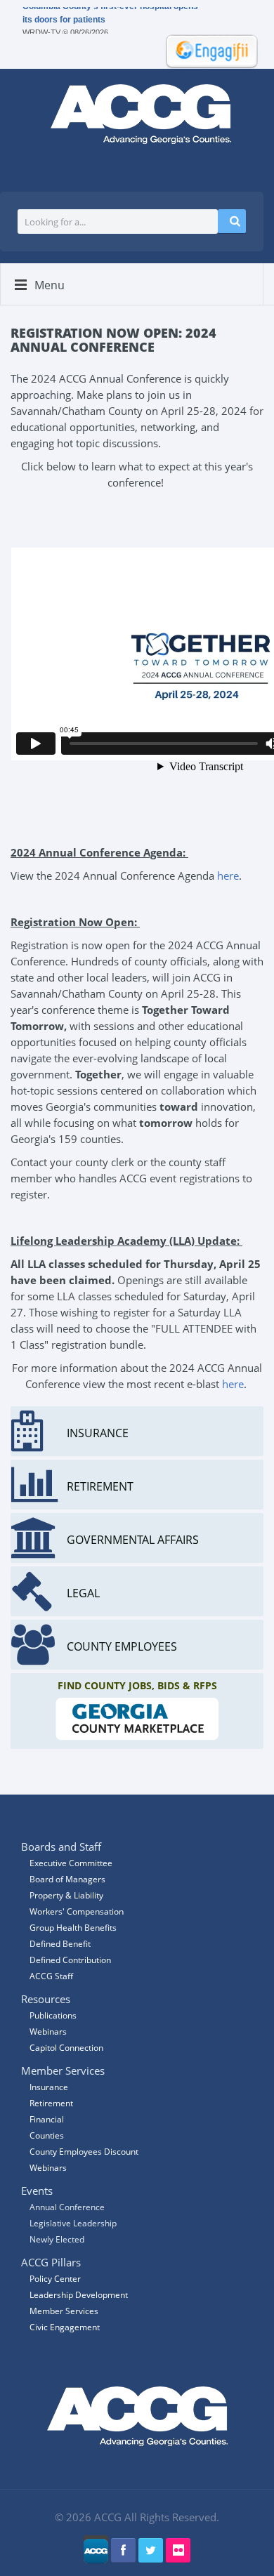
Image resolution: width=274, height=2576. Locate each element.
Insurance (49, 2087)
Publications (53, 2015)
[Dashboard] (207, 50)
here (228, 876)
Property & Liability (66, 1895)
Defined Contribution (70, 1960)
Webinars (48, 2168)
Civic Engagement (65, 2327)
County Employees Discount (84, 2152)
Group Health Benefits (73, 1928)
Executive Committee (71, 1863)
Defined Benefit (60, 1944)
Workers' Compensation (77, 1911)
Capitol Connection (66, 2048)
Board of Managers (67, 1879)
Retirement (51, 2103)
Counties (47, 2135)
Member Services (64, 2311)
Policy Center (55, 2279)
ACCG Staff (51, 1976)
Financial (47, 2119)
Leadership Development (79, 2295)
